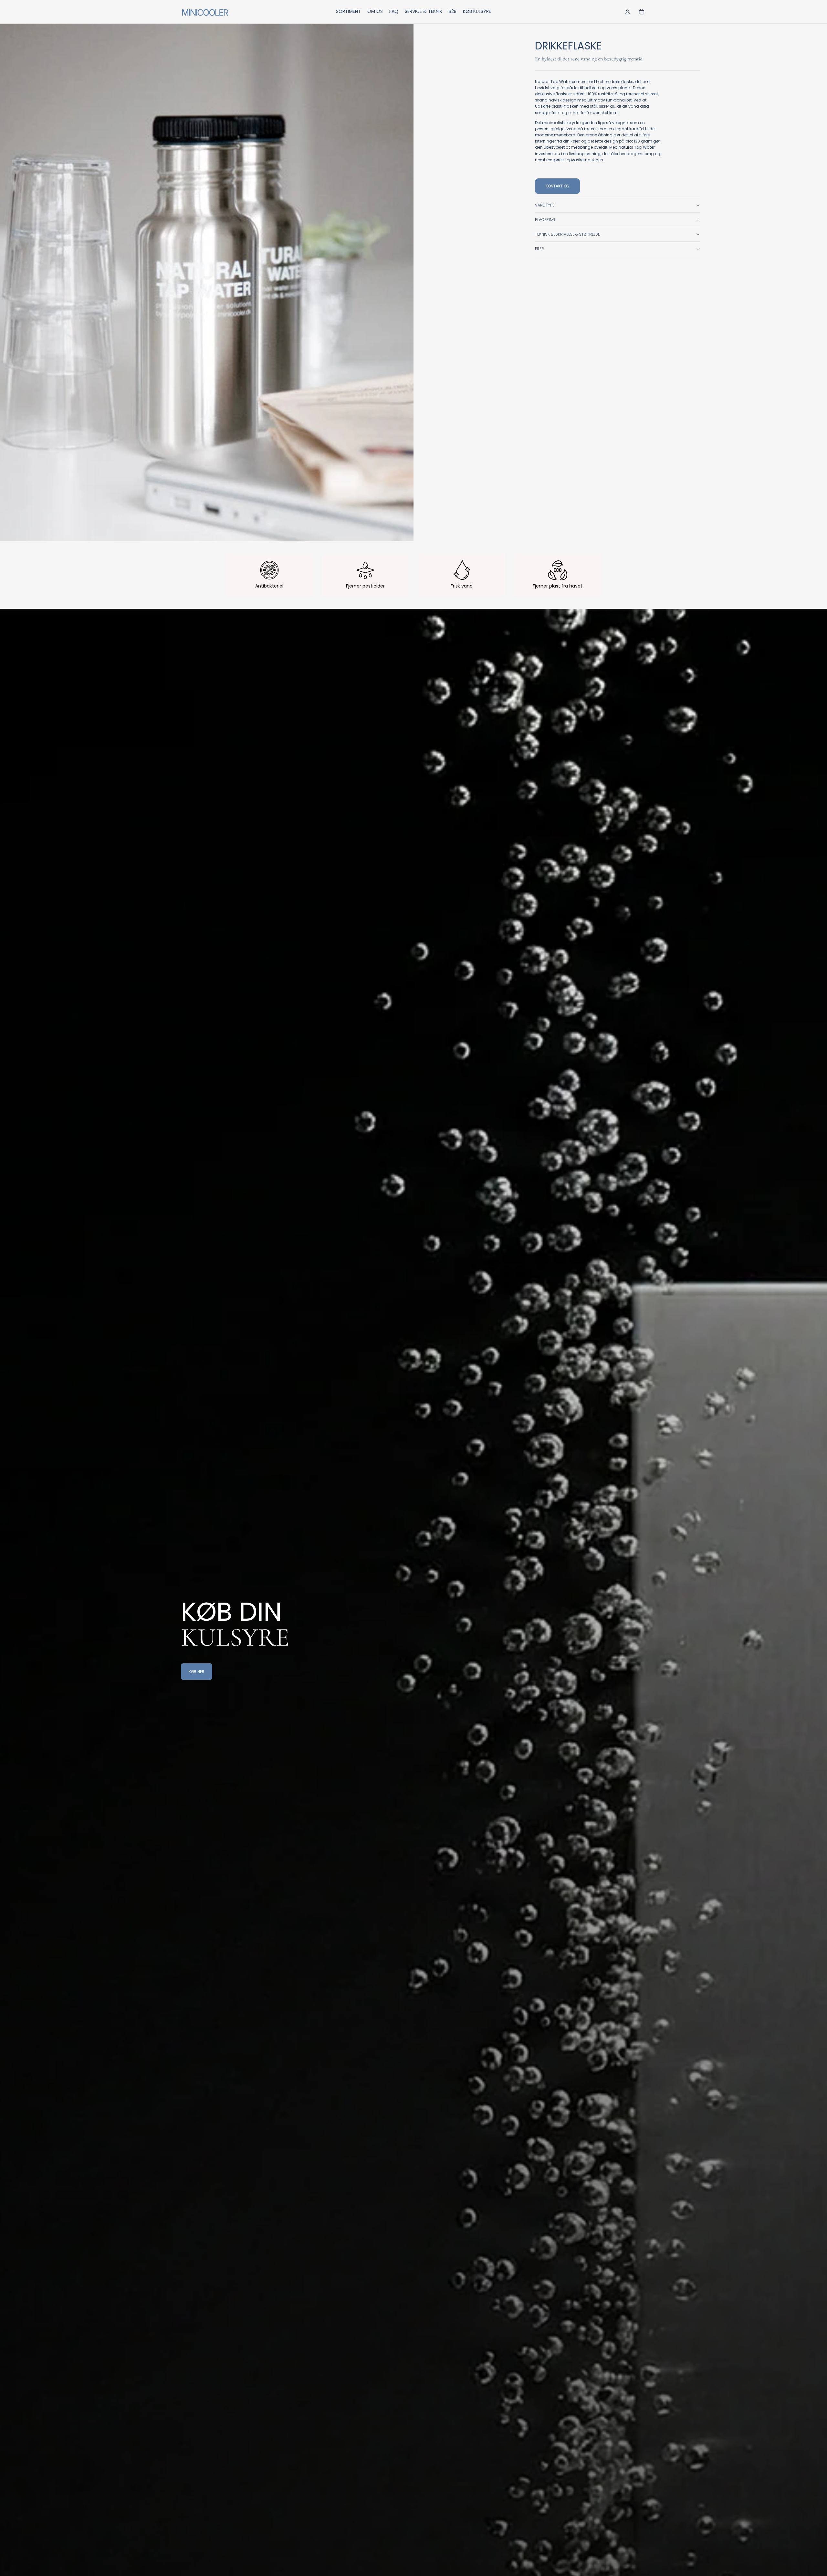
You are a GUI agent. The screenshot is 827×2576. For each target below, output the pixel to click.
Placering (545, 220)
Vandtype (545, 205)
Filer (539, 249)
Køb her (197, 1672)
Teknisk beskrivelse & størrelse (567, 234)
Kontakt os (557, 186)
